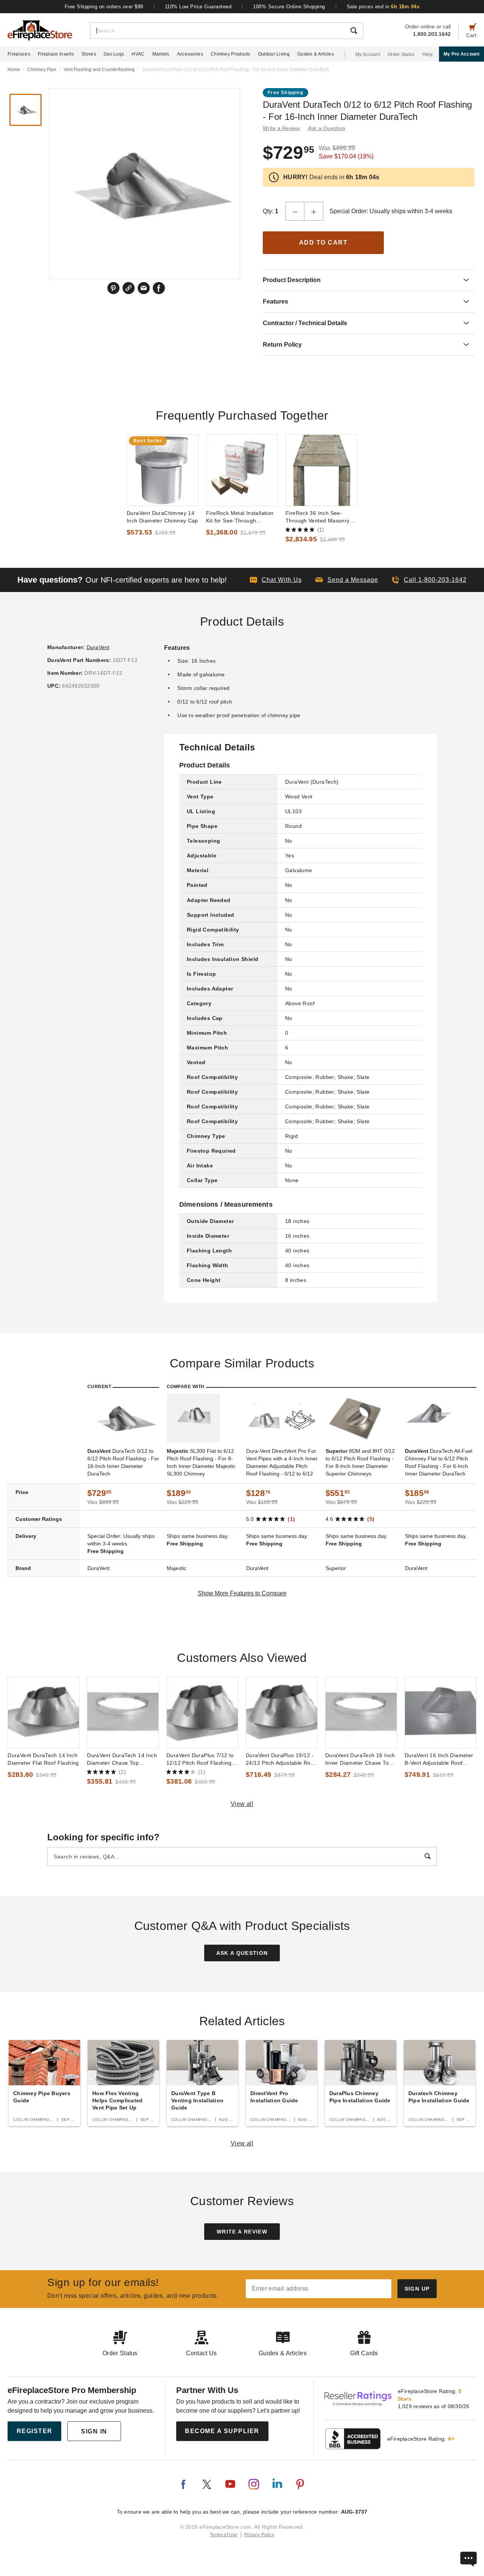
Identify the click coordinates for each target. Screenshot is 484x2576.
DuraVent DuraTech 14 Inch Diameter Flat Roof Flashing (43, 1759)
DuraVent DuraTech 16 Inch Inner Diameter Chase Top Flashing (360, 1759)
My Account (368, 54)
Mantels (161, 54)
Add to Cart (323, 243)
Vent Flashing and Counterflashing (99, 70)
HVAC (138, 54)
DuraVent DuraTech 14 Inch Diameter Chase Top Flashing (122, 1759)
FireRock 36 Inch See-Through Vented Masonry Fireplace (318, 517)
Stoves (89, 54)
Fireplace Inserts (56, 54)
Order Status (401, 54)
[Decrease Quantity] (295, 211)
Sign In (94, 2431)
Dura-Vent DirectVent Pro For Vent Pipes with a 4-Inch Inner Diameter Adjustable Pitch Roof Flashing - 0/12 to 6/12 (282, 1462)
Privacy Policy (259, 2535)
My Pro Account (462, 54)
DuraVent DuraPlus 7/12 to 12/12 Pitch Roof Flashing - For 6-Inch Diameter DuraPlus (201, 1759)
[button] (347, 580)
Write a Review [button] (282, 128)
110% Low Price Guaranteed (198, 7)
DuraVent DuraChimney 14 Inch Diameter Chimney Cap (162, 517)
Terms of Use (224, 2535)
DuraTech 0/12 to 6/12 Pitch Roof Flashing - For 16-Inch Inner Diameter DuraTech (123, 1462)
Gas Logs (114, 54)
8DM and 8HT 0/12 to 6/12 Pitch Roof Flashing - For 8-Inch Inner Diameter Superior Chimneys (360, 1462)
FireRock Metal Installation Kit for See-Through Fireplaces (240, 517)
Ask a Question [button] (327, 128)
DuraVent (98, 647)
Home (14, 70)
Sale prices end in (383, 7)
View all (242, 1804)
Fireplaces (19, 54)
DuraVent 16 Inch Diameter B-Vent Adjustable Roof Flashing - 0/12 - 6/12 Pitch (439, 1759)
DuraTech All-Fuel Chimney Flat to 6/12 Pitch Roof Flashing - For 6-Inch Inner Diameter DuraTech (439, 1462)
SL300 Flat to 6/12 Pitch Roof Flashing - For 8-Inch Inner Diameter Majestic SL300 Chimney (201, 1462)
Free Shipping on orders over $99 (104, 7)
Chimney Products (230, 54)
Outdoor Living (274, 54)
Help (427, 54)
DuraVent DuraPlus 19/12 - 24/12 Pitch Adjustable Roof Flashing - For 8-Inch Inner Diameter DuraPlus (281, 1759)
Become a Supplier (222, 2431)
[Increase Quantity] (314, 211)
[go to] (163, 470)
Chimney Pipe (42, 70)
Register (35, 2431)
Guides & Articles (316, 54)
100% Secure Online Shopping (289, 7)
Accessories (190, 54)
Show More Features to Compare (242, 1593)
